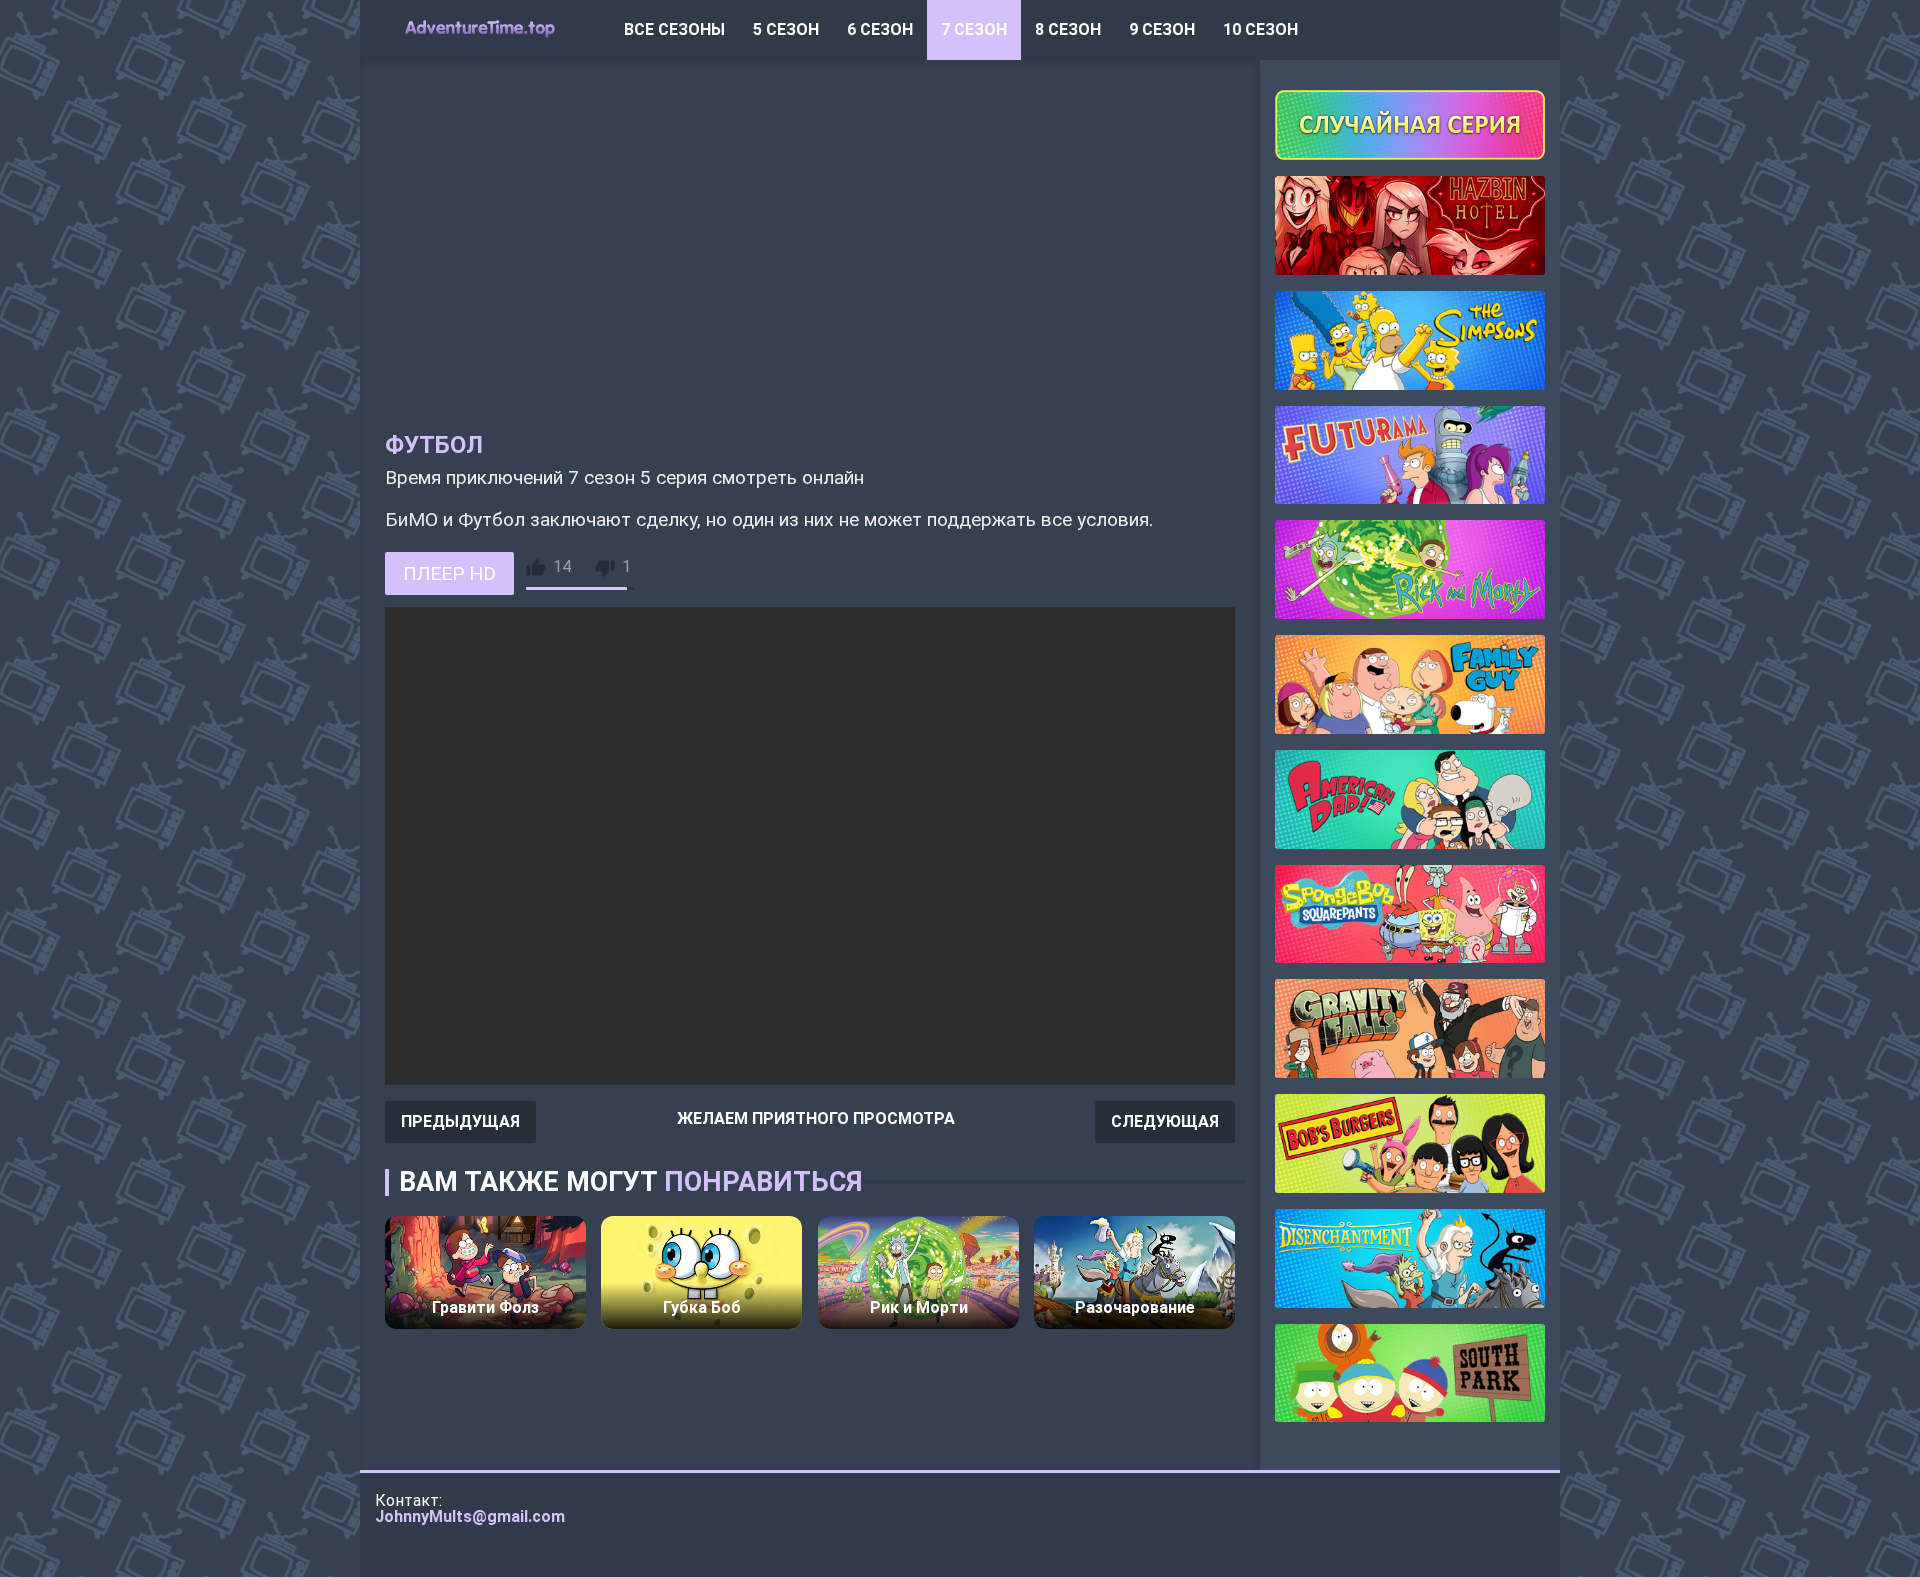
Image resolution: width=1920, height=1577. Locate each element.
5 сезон (786, 29)
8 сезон (1068, 29)
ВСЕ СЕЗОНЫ (674, 29)
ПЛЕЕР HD (449, 573)
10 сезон (1260, 29)
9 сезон (1162, 29)
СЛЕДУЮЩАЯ (1165, 1121)
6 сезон (880, 29)
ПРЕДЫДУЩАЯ (460, 1121)
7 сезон (974, 29)
